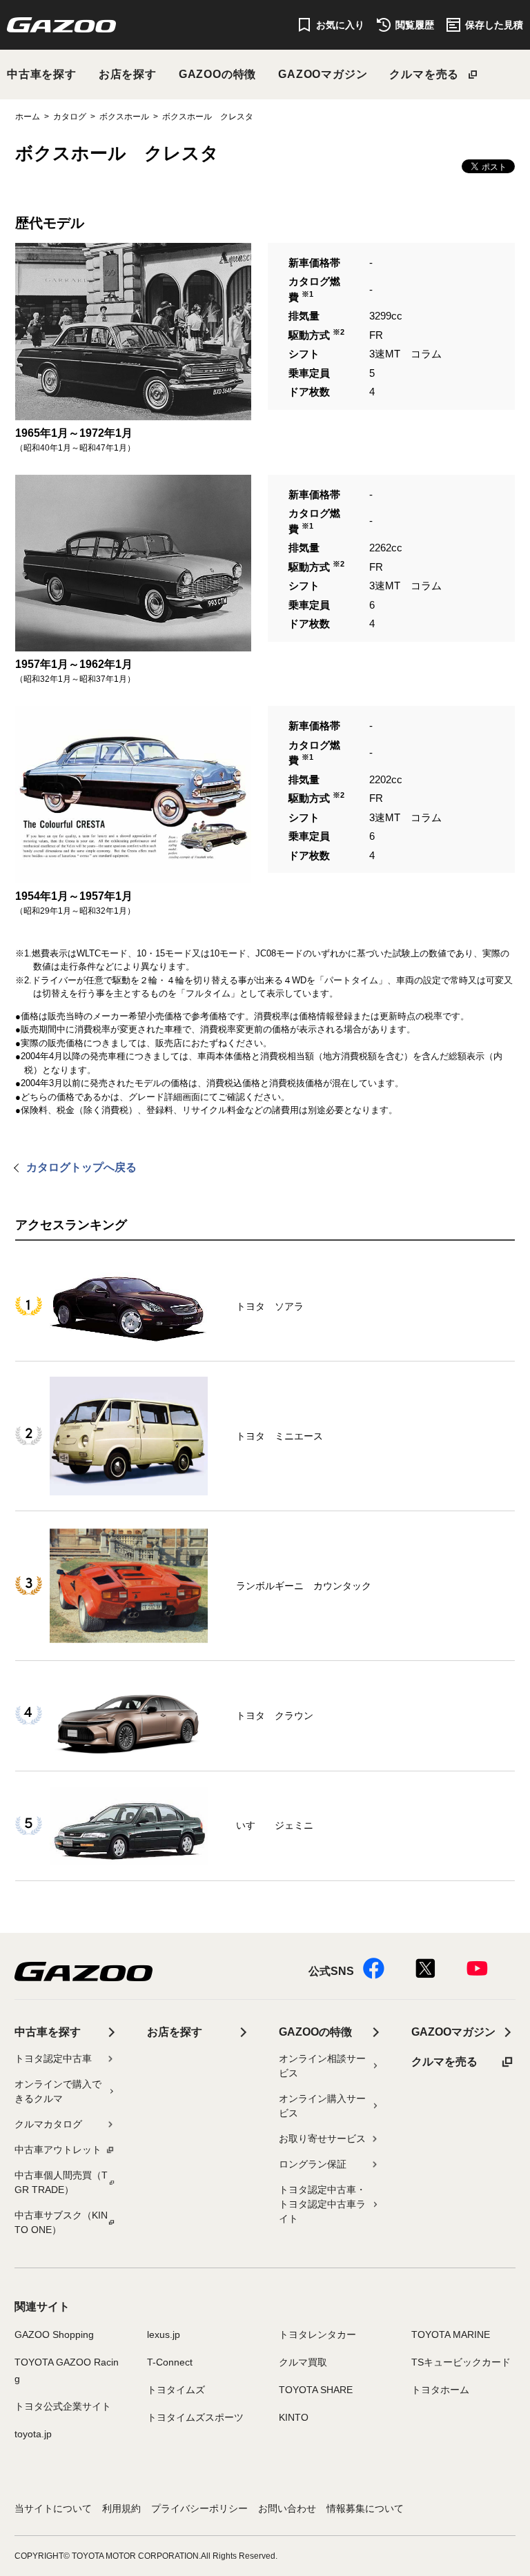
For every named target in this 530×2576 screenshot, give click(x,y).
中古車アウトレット (58, 2150)
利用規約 (121, 2508)
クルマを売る (424, 74)
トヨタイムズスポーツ (195, 2417)
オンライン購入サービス (322, 2106)
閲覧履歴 (415, 25)
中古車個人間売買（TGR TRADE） (61, 2182)
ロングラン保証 (313, 2164)
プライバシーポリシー (199, 2508)
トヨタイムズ (176, 2390)
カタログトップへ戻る (81, 1167)
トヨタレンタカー (317, 2334)
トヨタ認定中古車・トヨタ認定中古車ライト (322, 2204)
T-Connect (170, 2362)
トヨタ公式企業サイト (63, 2406)
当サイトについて (53, 2508)
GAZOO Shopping (54, 2334)
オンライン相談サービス (322, 2066)
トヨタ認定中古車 (53, 2058)
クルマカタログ (48, 2124)
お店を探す (128, 74)
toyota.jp (33, 2434)
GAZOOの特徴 (217, 74)
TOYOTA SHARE (316, 2390)
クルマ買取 (303, 2362)
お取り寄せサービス (322, 2139)
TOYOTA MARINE (451, 2334)
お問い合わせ (287, 2508)
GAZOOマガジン (323, 74)
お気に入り (340, 25)
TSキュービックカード (461, 2362)
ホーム (28, 117)
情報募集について (365, 2508)
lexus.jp (164, 2334)
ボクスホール (124, 117)
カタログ (70, 117)
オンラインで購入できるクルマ (58, 2091)
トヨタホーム (440, 2390)
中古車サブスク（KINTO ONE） (61, 2222)
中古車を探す (42, 74)
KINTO (294, 2417)
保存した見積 (494, 25)
